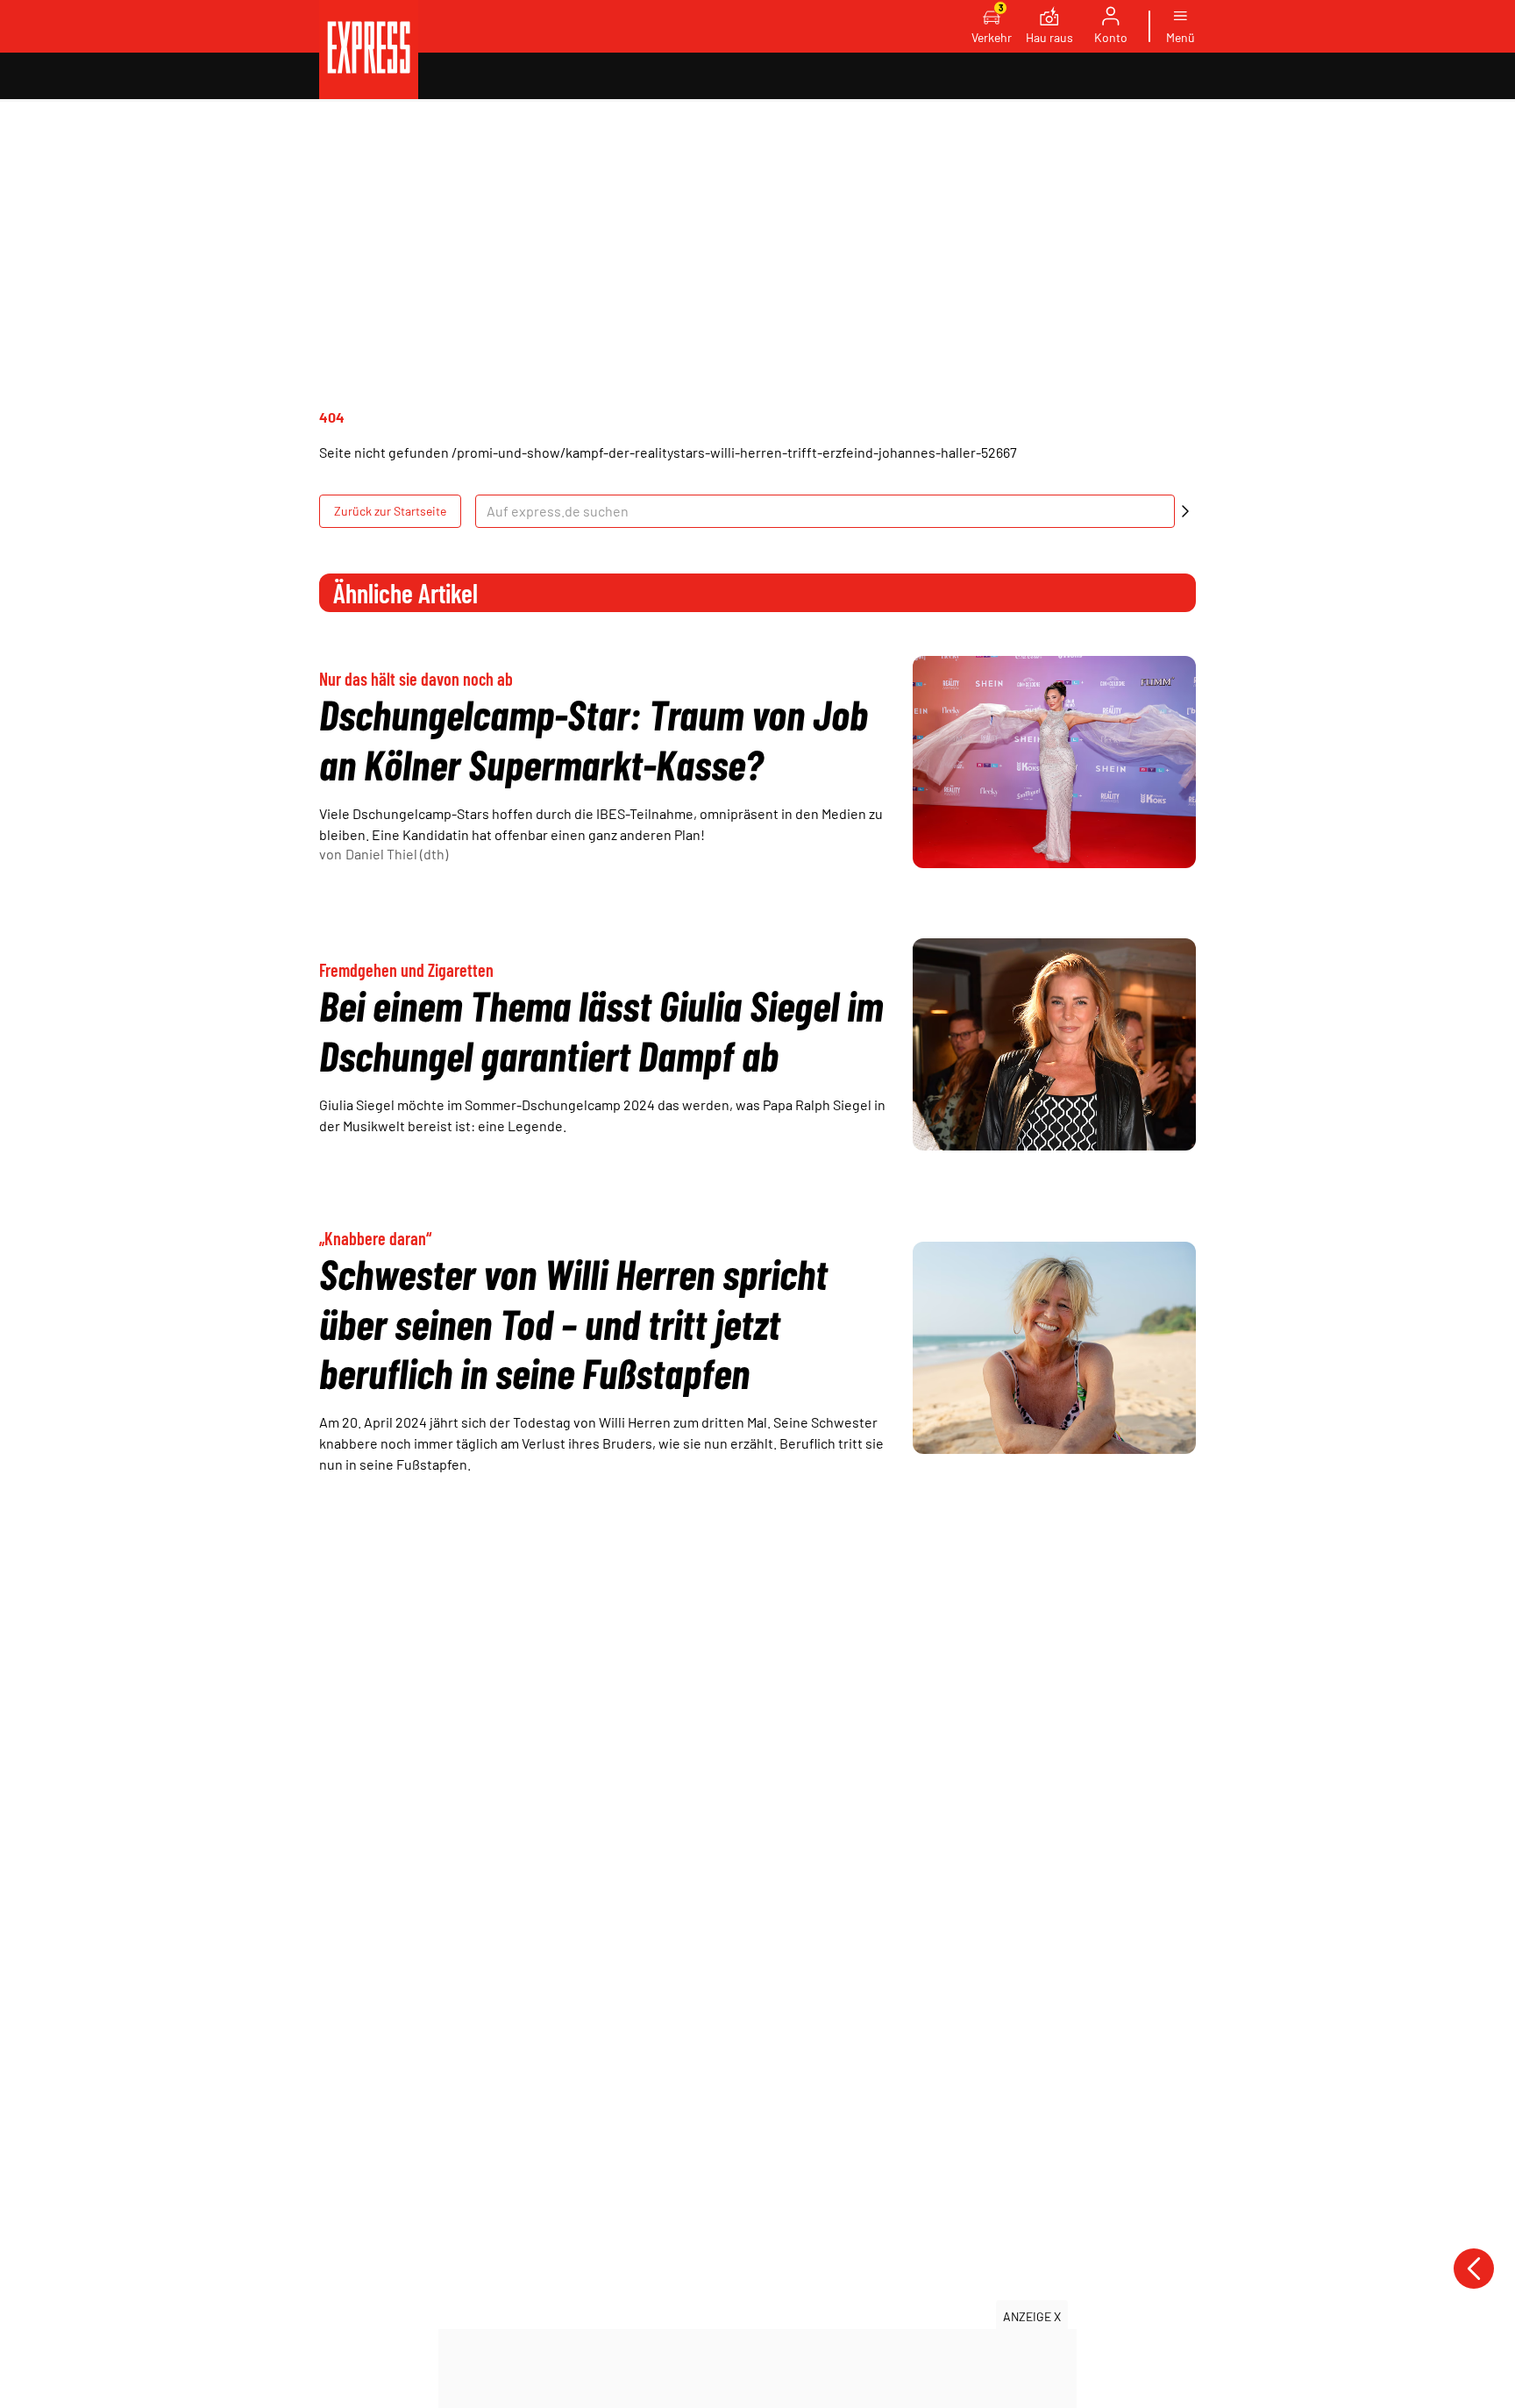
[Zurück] (1474, 2269)
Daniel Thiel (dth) (397, 854)
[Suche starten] (1185, 511)
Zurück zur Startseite (390, 511)
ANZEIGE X (1032, 2316)
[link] (369, 50)
